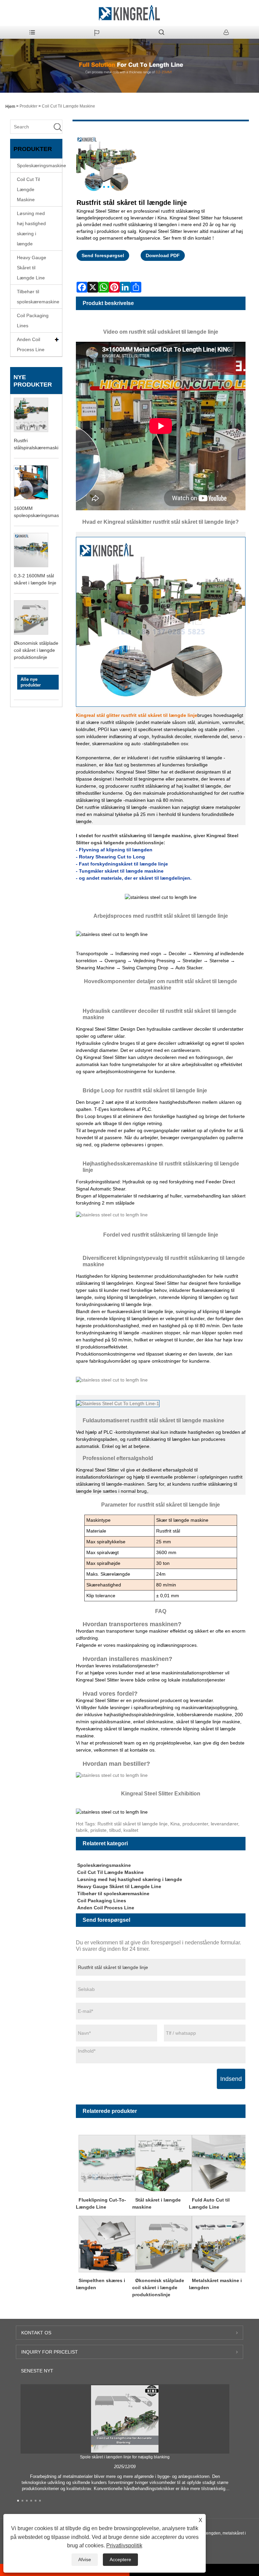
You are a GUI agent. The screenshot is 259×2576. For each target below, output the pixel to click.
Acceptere (120, 2559)
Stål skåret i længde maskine (156, 2203)
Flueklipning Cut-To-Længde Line (101, 2203)
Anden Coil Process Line (31, 344)
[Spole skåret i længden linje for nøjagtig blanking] (125, 2419)
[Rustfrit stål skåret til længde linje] (106, 165)
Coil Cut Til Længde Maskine (68, 106)
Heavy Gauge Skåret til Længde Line (32, 268)
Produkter (28, 106)
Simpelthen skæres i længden (100, 2284)
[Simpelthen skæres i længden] (107, 2244)
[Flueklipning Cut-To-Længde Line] (107, 2163)
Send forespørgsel (103, 255)
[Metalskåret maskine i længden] (220, 2244)
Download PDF (163, 255)
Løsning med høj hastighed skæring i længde (31, 229)
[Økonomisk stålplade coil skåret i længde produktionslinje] (163, 2244)
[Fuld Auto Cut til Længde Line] (220, 2163)
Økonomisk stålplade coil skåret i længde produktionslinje (36, 650)
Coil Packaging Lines (33, 321)
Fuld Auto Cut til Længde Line (209, 2203)
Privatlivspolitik (124, 2545)
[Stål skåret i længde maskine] (163, 2163)
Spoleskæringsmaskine (39, 165)
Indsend (231, 2079)
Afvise (85, 2559)
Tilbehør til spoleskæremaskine (38, 297)
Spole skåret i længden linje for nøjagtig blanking (125, 2457)
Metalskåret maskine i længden (215, 2284)
